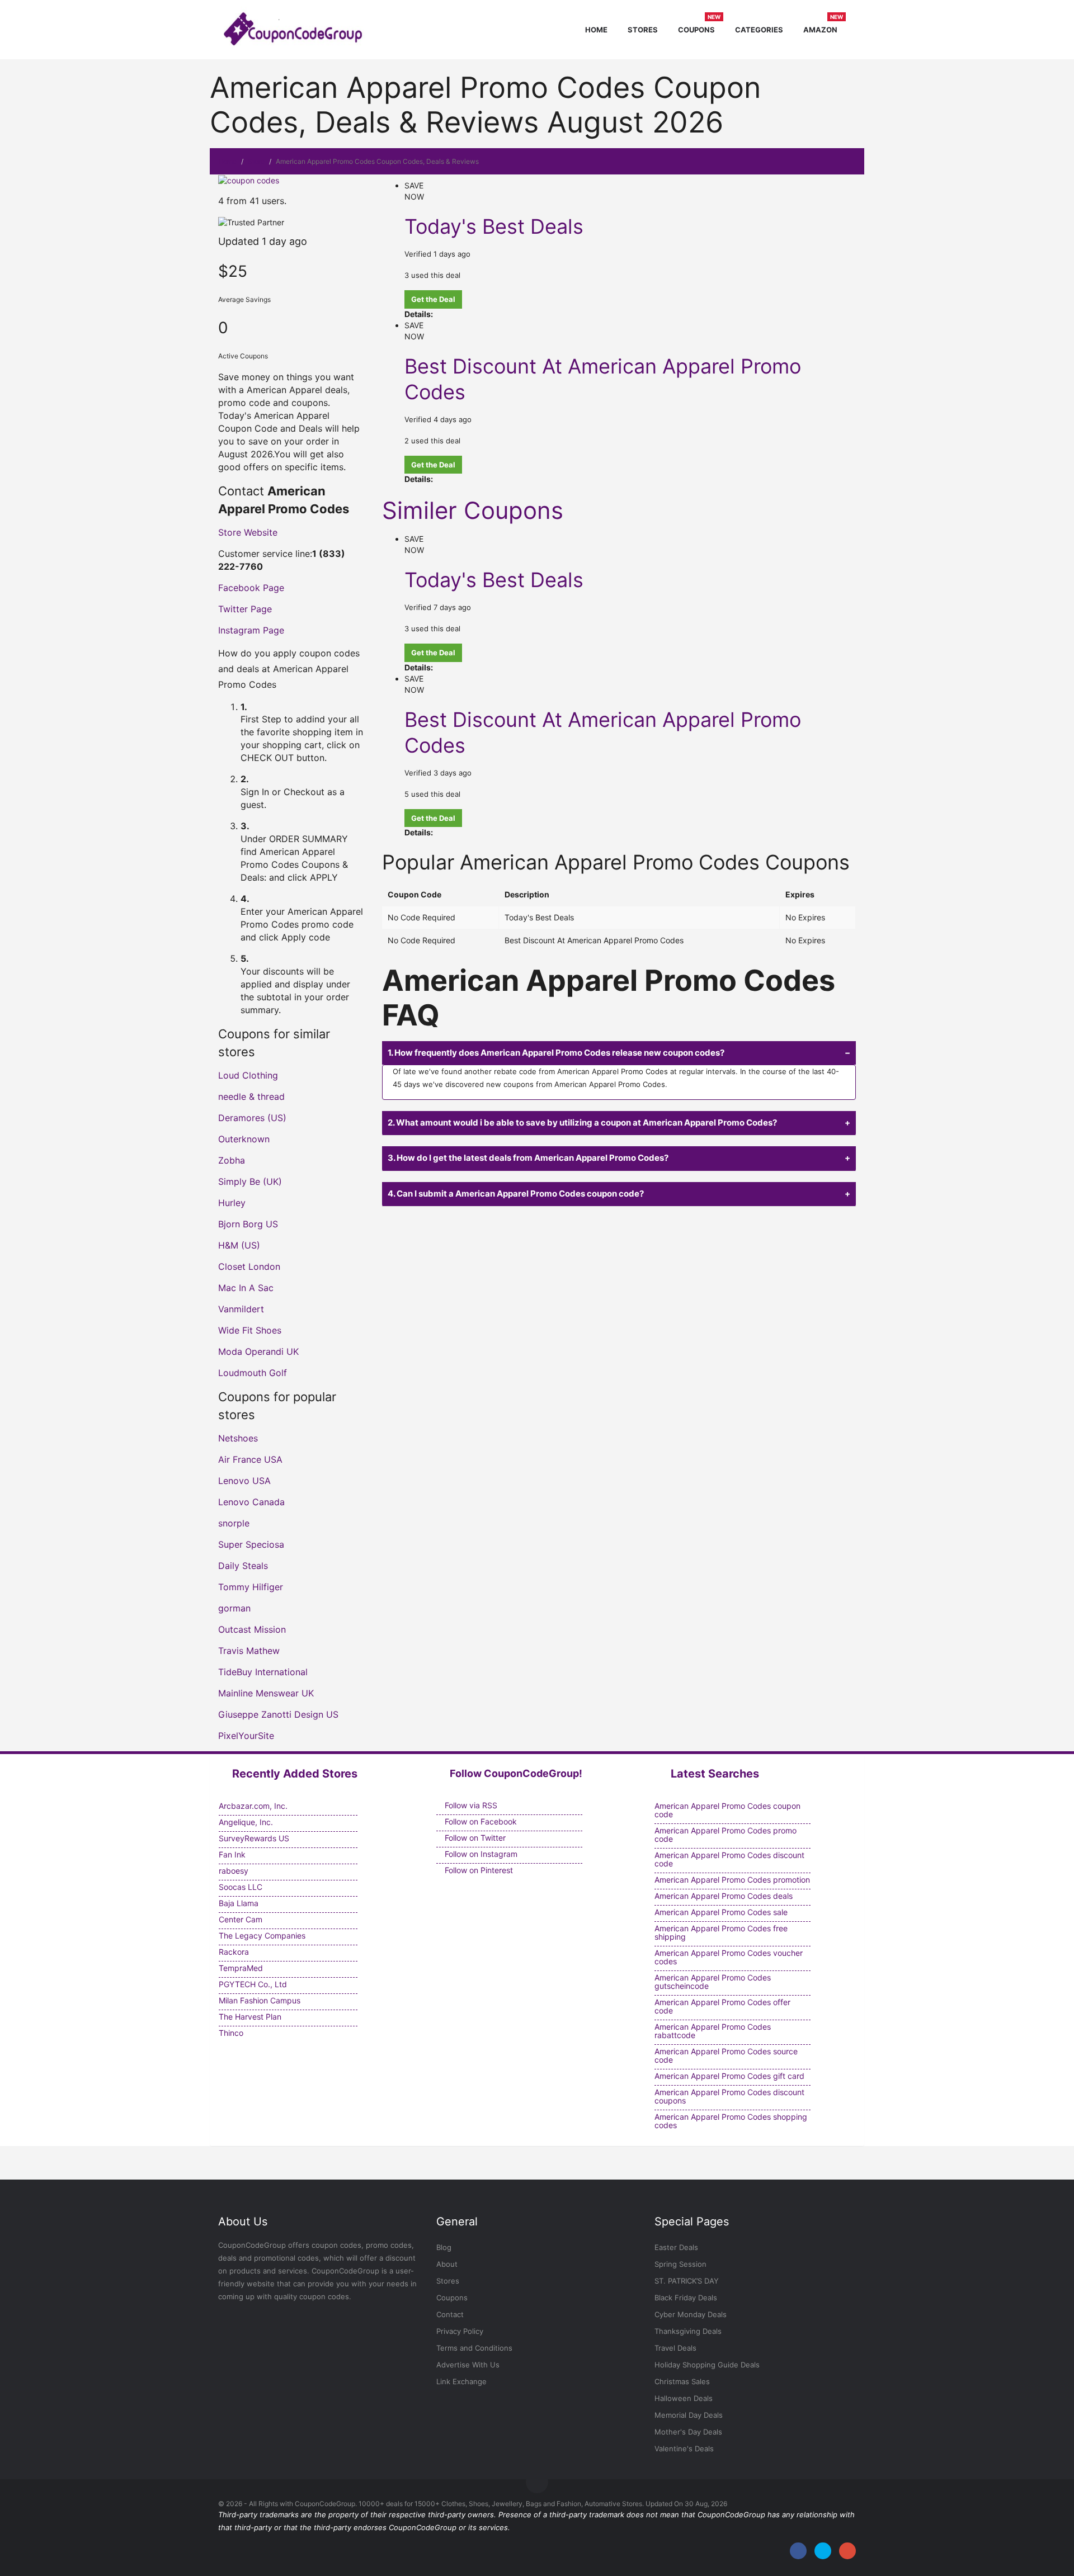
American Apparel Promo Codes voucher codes (729, 1957)
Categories (759, 30)
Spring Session (680, 2264)
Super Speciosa (251, 1544)
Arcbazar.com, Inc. (253, 1806)
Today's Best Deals (494, 226)
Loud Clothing (248, 1075)
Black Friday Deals (686, 2298)
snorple (234, 1523)
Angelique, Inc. (246, 1822)
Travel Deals (675, 2348)
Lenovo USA (244, 1481)
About (447, 2264)
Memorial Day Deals (689, 2415)
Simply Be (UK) (250, 1181)
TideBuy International (263, 1672)
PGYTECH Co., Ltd (253, 1984)
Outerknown (244, 1139)
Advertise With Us (468, 2365)
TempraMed (241, 1968)
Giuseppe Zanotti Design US (278, 1714)
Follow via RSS (470, 1805)
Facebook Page (251, 588)
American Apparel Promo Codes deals (724, 1896)
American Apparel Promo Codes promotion (732, 1880)
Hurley (232, 1203)
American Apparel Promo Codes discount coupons (729, 2096)
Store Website (248, 532)
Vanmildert (241, 1309)
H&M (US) (239, 1245)
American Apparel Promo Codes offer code (722, 2006)
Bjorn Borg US (248, 1224)
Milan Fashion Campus (260, 2000)
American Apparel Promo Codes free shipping (721, 1932)
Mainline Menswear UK (266, 1693)
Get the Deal (433, 299)
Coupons (699, 28)
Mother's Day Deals (688, 2432)
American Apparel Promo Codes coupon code (727, 1810)
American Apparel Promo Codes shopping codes (731, 2121)
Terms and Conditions (474, 2348)
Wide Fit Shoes (250, 1330)
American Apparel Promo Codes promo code (726, 1835)
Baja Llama (239, 1903)
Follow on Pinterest (478, 1870)
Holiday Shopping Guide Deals (707, 2365)
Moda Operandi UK (258, 1351)
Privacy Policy (460, 2331)
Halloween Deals (684, 2398)
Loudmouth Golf (253, 1373)
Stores (643, 30)
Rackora (234, 1952)
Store (256, 161)
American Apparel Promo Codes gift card (729, 2076)
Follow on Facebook (480, 1821)
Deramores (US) (252, 1118)
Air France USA (250, 1459)
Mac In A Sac (246, 1288)
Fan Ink (232, 1854)
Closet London (249, 1266)
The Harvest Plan (250, 2017)
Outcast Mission (252, 1629)
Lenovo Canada (251, 1502)
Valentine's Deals (684, 2449)
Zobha (232, 1160)
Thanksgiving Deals (688, 2331)
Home (596, 30)
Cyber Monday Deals (691, 2314)
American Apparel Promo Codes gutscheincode (713, 1982)
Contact (450, 2314)
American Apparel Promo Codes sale (721, 1912)
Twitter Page (245, 609)
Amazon (823, 28)
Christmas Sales (682, 2381)
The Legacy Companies (262, 1935)
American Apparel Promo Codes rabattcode (713, 2031)
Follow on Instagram (480, 1854)
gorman (234, 1608)
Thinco (231, 2033)
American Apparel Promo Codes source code (726, 2055)
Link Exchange (461, 2381)
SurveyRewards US (254, 1838)
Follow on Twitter (474, 1838)
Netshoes (238, 1438)
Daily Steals (243, 1566)
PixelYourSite (246, 1736)
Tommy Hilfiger (251, 1587)
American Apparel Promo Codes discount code (729, 1859)
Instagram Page (251, 630)
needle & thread (251, 1096)
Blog (444, 2247)
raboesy (234, 1871)
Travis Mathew (249, 1651)
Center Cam (241, 1919)
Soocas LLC (241, 1887)
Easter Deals (676, 2247)
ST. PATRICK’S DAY (687, 2281)
